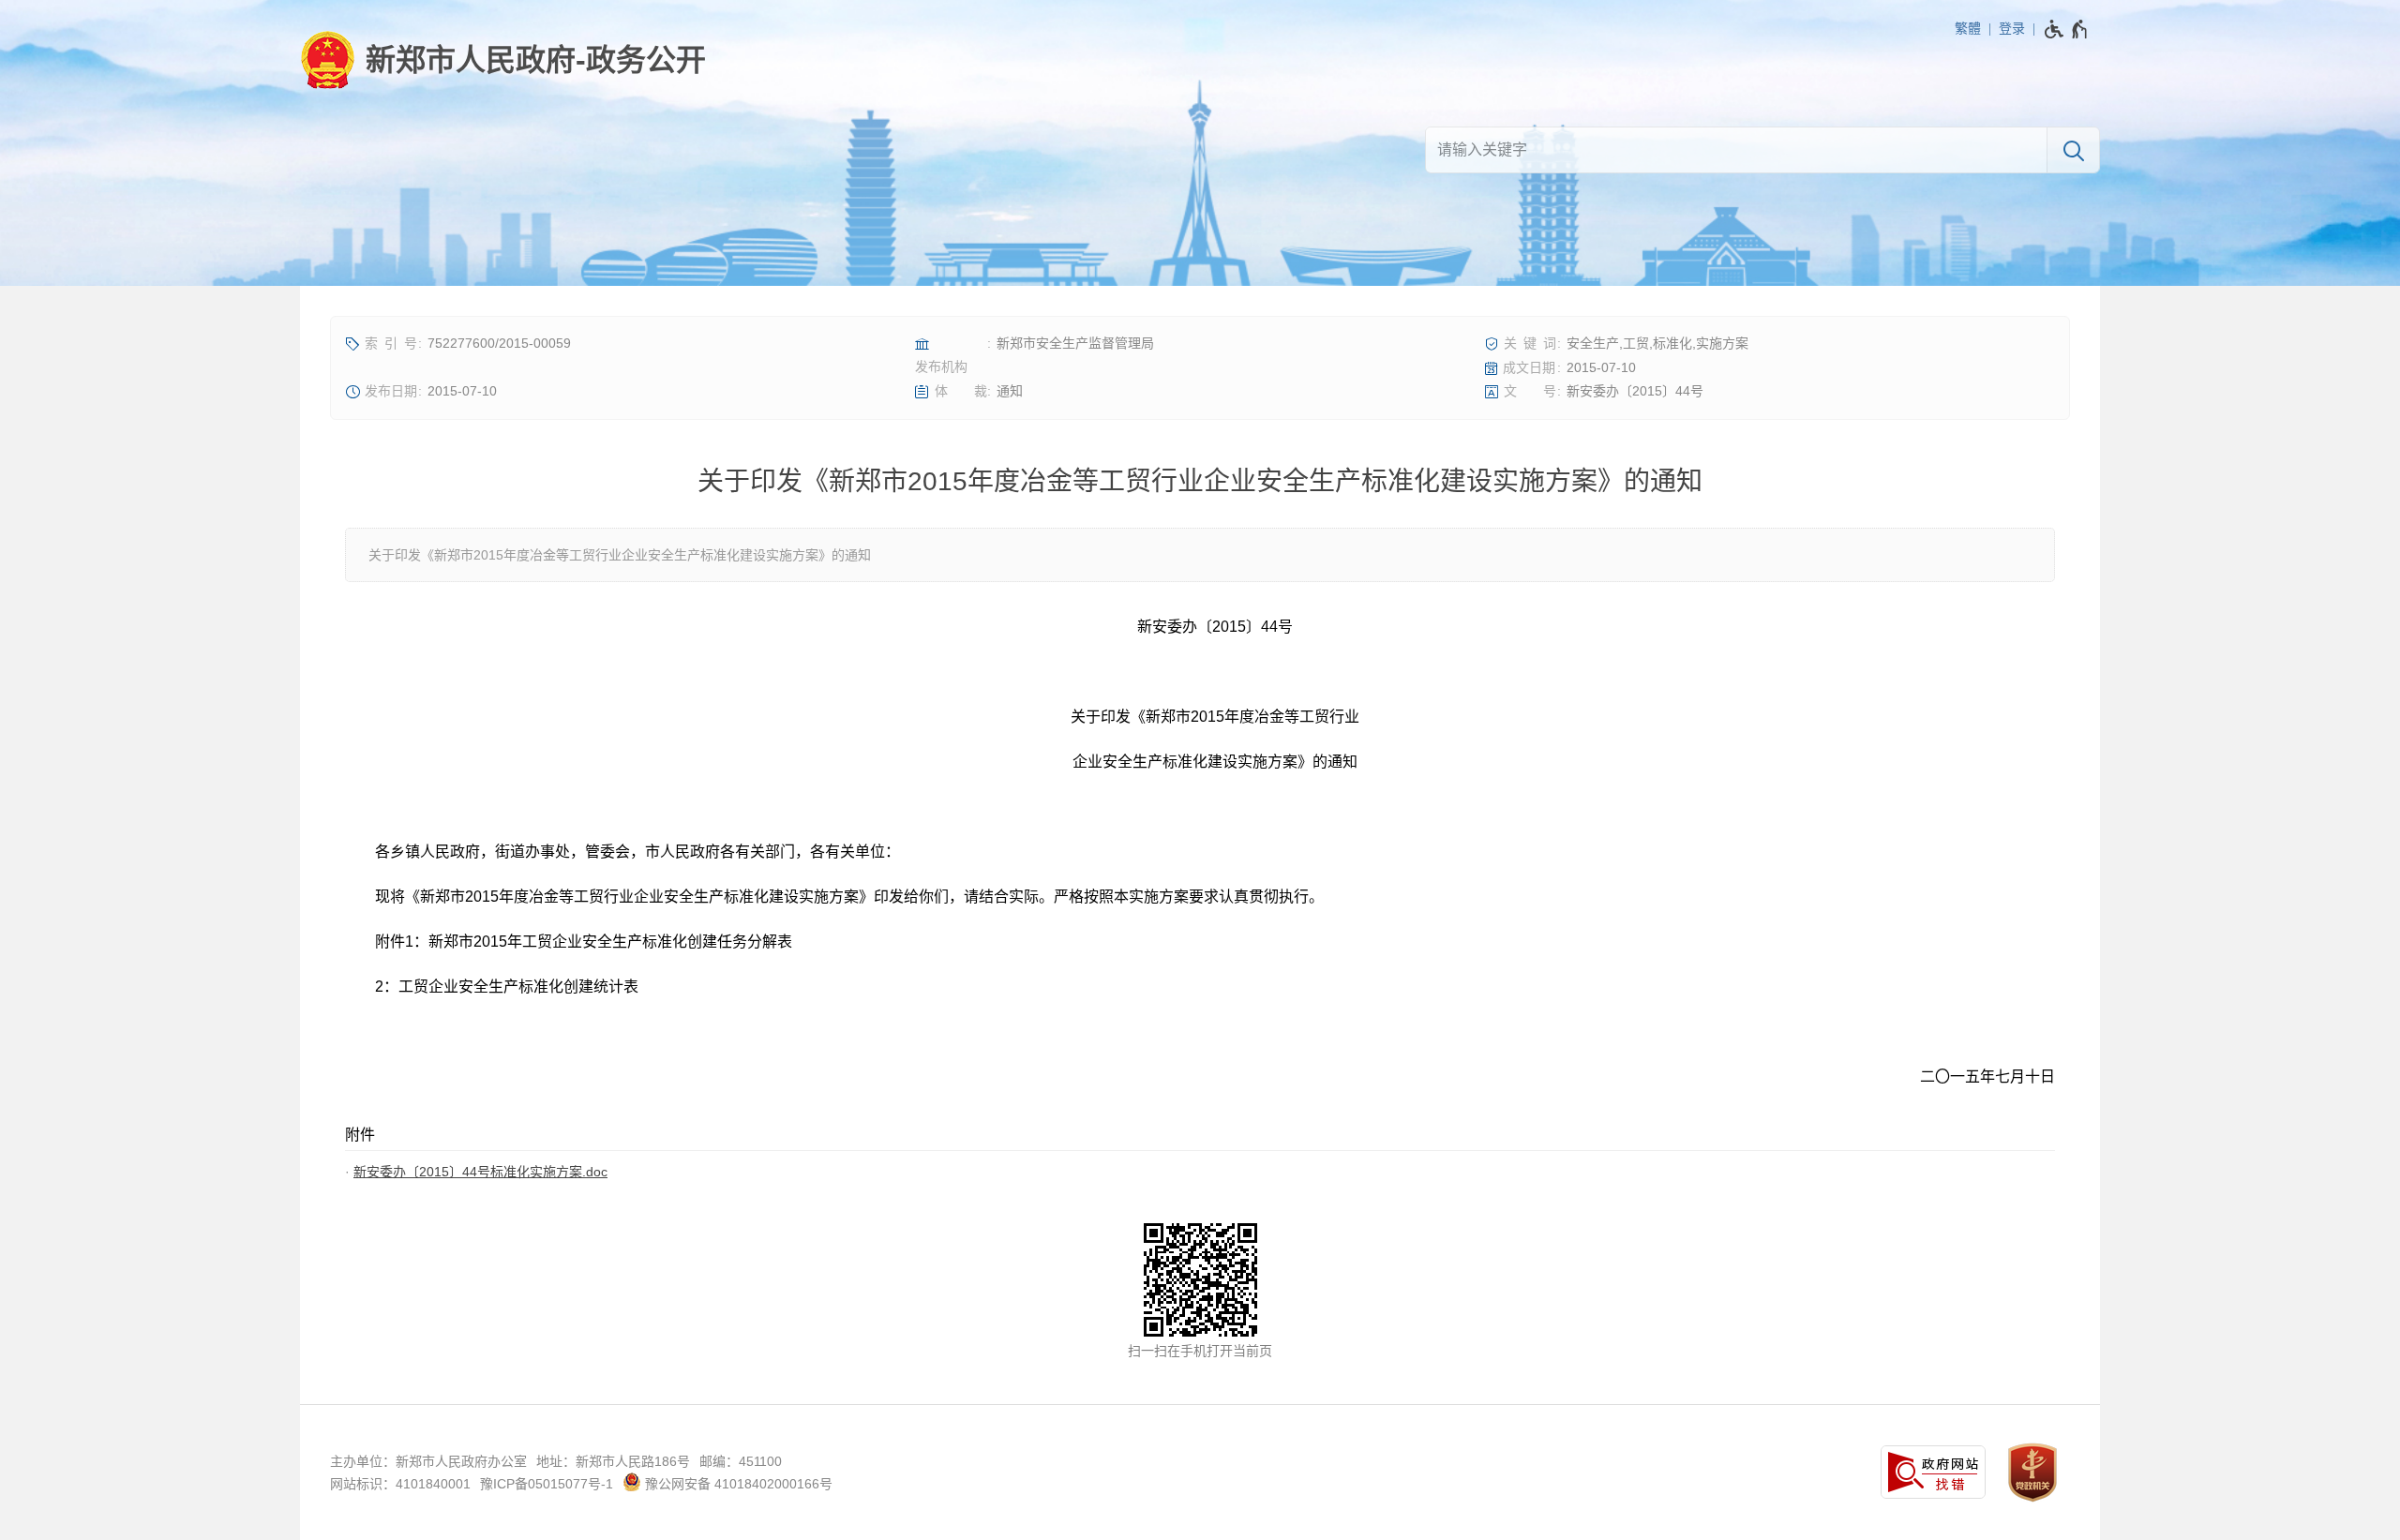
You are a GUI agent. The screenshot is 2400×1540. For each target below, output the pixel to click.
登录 (2012, 28)
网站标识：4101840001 (400, 1484)
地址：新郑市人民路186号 (613, 1461)
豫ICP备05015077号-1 (547, 1484)
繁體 (1968, 28)
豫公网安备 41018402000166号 (737, 1484)
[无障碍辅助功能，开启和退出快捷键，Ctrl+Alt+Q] (2067, 29)
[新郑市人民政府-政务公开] (503, 60)
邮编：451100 (741, 1461)
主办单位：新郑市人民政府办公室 (428, 1461)
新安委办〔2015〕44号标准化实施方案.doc (480, 1172)
